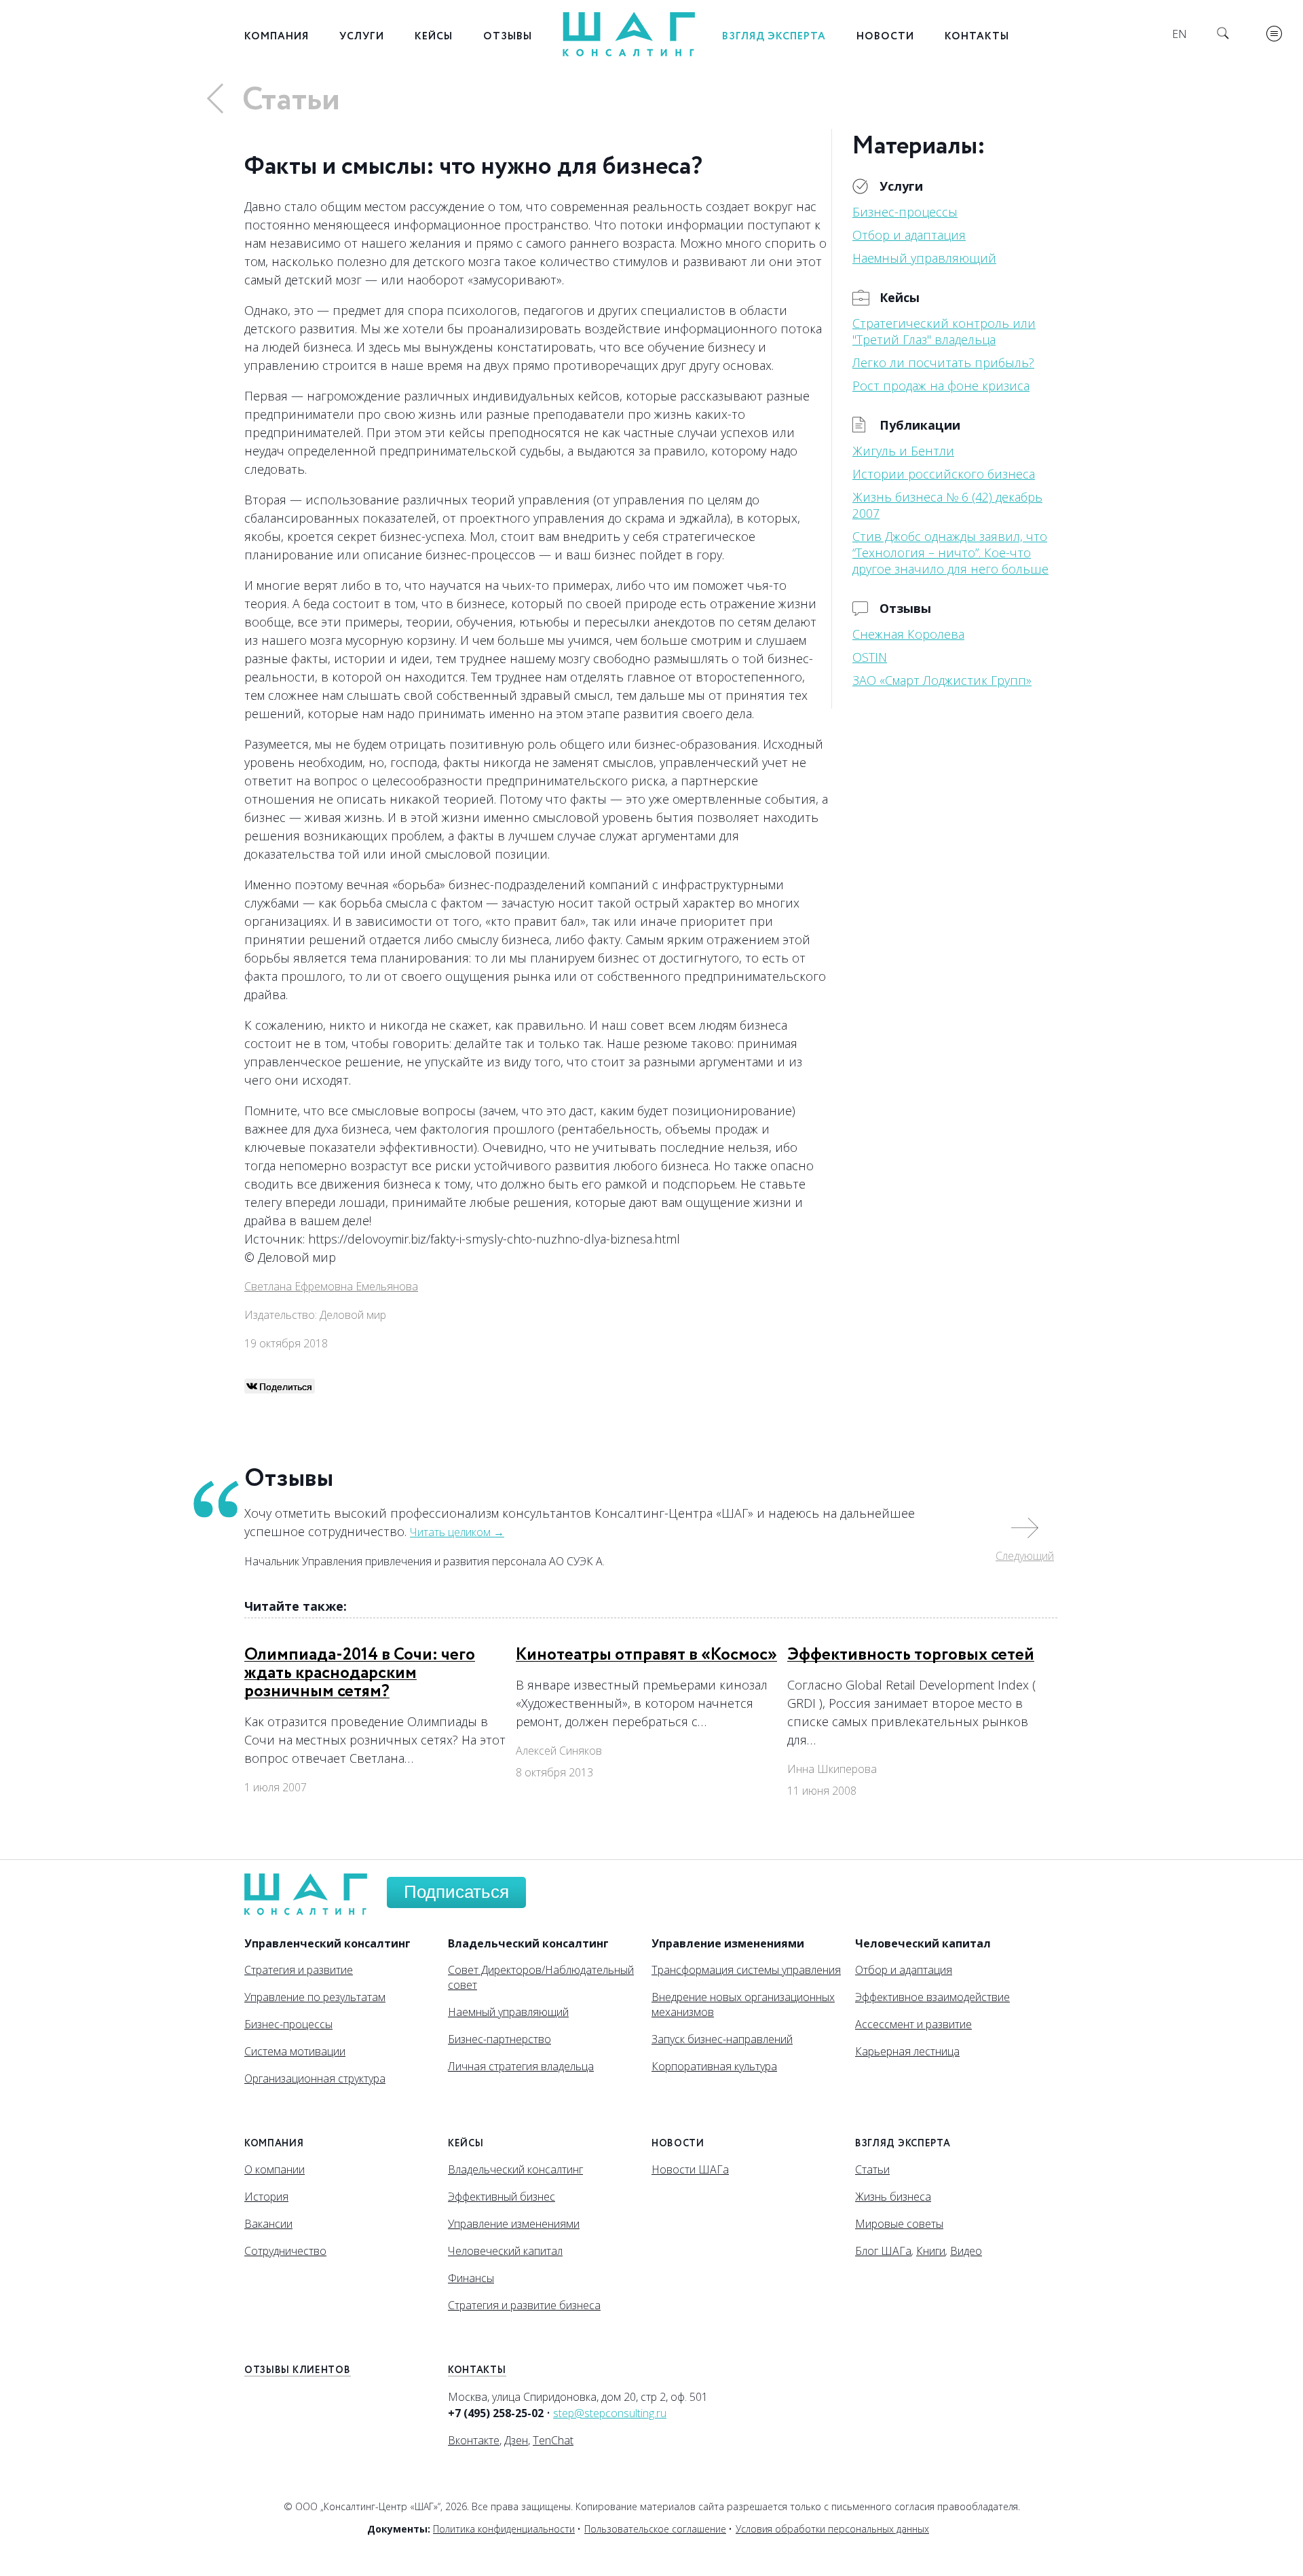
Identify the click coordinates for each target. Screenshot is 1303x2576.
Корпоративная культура (714, 2066)
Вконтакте (474, 2440)
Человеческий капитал (505, 2251)
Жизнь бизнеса (893, 2197)
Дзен (516, 2440)
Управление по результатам (315, 1997)
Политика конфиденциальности (504, 2529)
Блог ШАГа (883, 2251)
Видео (966, 2251)
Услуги (362, 36)
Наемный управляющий (924, 258)
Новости (885, 36)
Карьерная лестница (907, 2051)
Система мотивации (295, 2051)
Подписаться (456, 1892)
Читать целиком (457, 1532)
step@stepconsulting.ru (610, 2413)
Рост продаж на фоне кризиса (941, 386)
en (1179, 34)
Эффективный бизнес (502, 2197)
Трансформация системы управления (746, 1970)
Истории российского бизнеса (944, 474)
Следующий (1025, 1556)
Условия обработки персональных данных (832, 2529)
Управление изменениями (514, 2224)
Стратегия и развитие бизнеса (524, 2305)
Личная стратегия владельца (521, 2066)
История (266, 2197)
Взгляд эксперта (774, 36)
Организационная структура (315, 2078)
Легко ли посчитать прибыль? (943, 362)
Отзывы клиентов (298, 2370)
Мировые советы (899, 2224)
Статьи (291, 100)
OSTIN (870, 657)
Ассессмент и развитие (913, 2024)
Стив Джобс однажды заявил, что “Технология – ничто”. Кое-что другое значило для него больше (950, 553)
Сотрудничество (285, 2251)
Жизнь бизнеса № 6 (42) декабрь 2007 (947, 505)
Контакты (977, 36)
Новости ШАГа (690, 2169)
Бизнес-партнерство (499, 2039)
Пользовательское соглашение (655, 2529)
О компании (275, 2169)
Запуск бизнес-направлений (722, 2039)
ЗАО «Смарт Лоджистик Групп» (942, 680)
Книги (931, 2251)
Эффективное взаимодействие (932, 1997)
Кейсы (434, 36)
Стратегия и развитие (299, 1970)
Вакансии (268, 2224)
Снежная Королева (908, 634)
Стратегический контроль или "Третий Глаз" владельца (944, 331)
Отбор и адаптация (909, 235)
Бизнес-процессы (905, 212)
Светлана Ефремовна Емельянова (331, 1286)
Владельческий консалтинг (515, 2169)
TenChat (553, 2440)
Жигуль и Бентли (903, 451)
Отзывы (508, 36)
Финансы (471, 2278)
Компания (277, 36)
